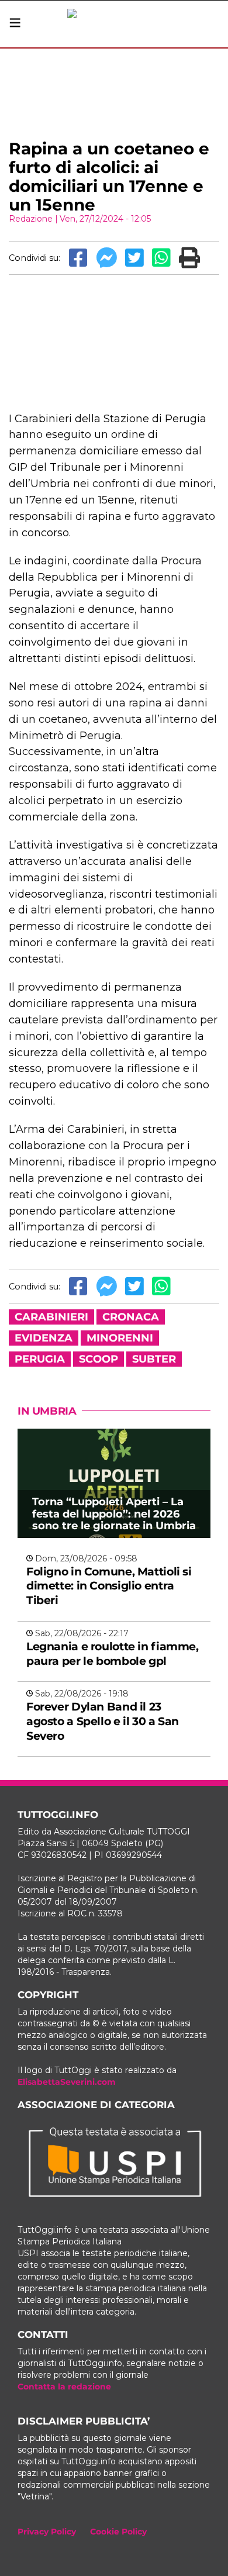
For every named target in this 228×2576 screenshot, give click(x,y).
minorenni (120, 1338)
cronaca (131, 1317)
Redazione (31, 219)
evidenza (44, 1338)
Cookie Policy (118, 2532)
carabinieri (51, 1317)
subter (154, 1359)
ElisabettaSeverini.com (67, 2082)
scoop (99, 1359)
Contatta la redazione (64, 2387)
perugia (40, 1359)
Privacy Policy (47, 2532)
